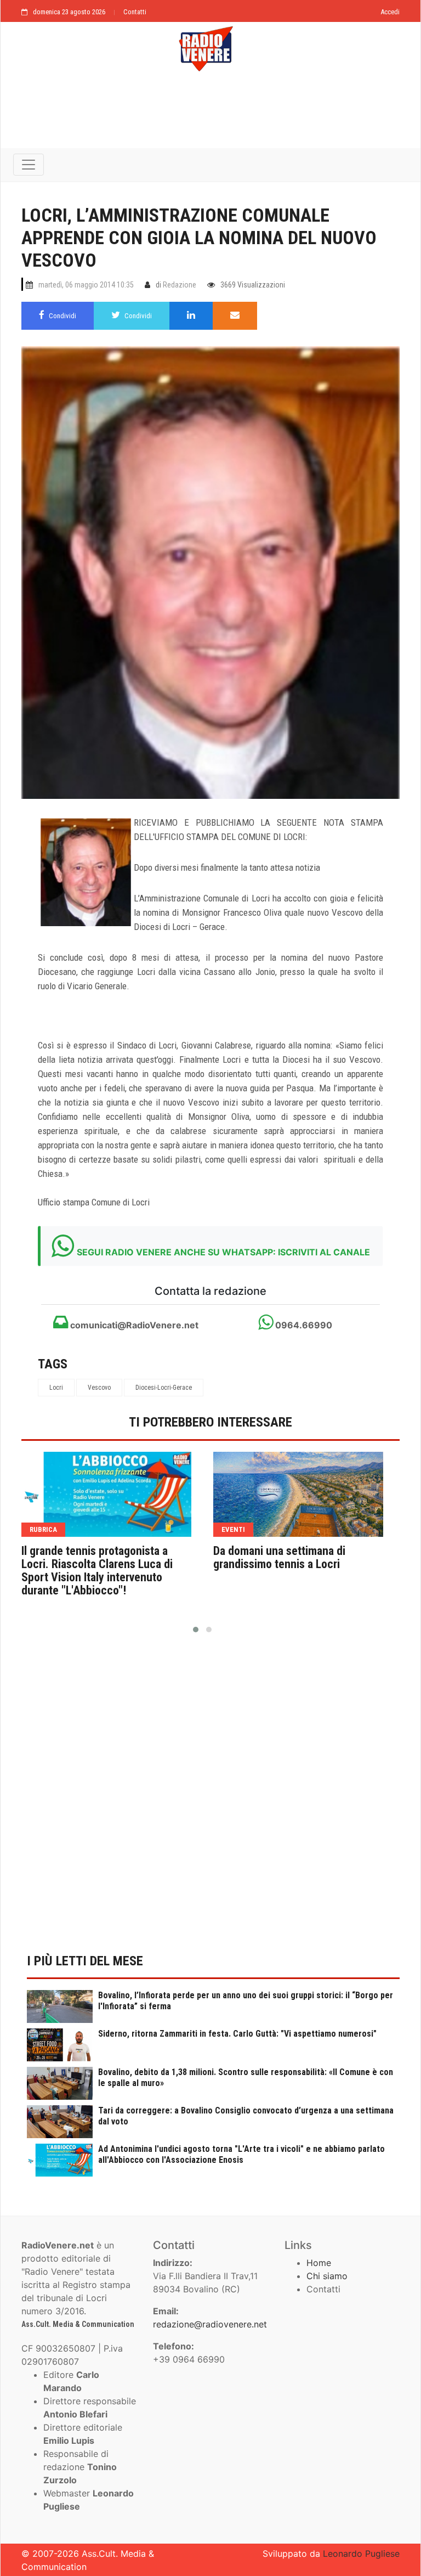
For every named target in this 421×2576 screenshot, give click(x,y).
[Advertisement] (210, 116)
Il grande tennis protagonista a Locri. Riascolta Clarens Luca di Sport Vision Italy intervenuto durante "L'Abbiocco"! (97, 1571)
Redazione (180, 285)
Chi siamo (327, 2276)
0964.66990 (303, 1325)
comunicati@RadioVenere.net (133, 1325)
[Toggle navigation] (29, 165)
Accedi (390, 12)
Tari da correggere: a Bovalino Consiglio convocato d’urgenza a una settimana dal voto (246, 2116)
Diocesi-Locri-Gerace (164, 1388)
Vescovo (99, 1388)
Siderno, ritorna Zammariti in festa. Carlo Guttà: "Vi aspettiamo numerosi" (237, 2034)
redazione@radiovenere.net (210, 2324)
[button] (196, 1630)
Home (319, 2263)
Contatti (135, 12)
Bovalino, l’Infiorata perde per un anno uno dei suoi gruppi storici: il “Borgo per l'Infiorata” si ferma (246, 2001)
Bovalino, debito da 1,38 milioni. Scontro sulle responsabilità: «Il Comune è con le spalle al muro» (246, 2078)
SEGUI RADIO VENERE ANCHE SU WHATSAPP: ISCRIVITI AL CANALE (223, 1252)
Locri (56, 1388)
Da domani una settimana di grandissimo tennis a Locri (279, 1558)
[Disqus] (210, 1800)
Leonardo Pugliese (361, 2554)
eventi (233, 1529)
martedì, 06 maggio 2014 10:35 (86, 285)
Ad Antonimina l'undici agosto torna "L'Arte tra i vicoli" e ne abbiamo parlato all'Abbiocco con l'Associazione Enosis (241, 2154)
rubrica (43, 1529)
